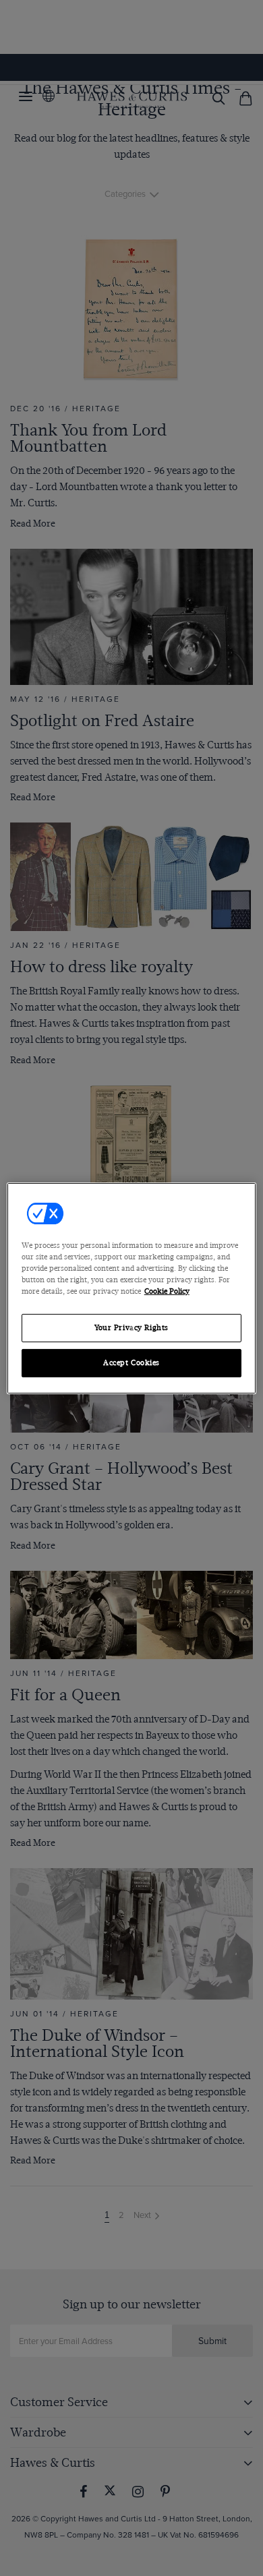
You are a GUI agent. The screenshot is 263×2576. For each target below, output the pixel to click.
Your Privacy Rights (131, 1328)
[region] (132, 1288)
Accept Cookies (131, 1363)
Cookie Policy (167, 1291)
